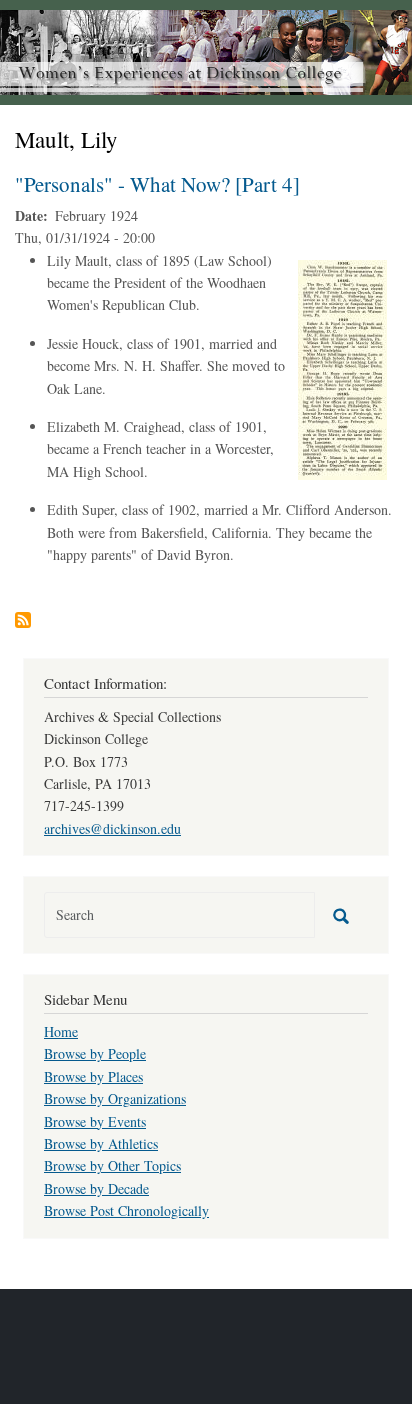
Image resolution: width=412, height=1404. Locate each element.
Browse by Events (95, 1121)
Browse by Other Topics (112, 1165)
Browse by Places (93, 1076)
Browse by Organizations (115, 1098)
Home (61, 1031)
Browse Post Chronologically (126, 1210)
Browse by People (95, 1053)
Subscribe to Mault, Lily (23, 620)
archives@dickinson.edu (112, 828)
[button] (342, 367)
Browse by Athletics (101, 1143)
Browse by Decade (96, 1188)
